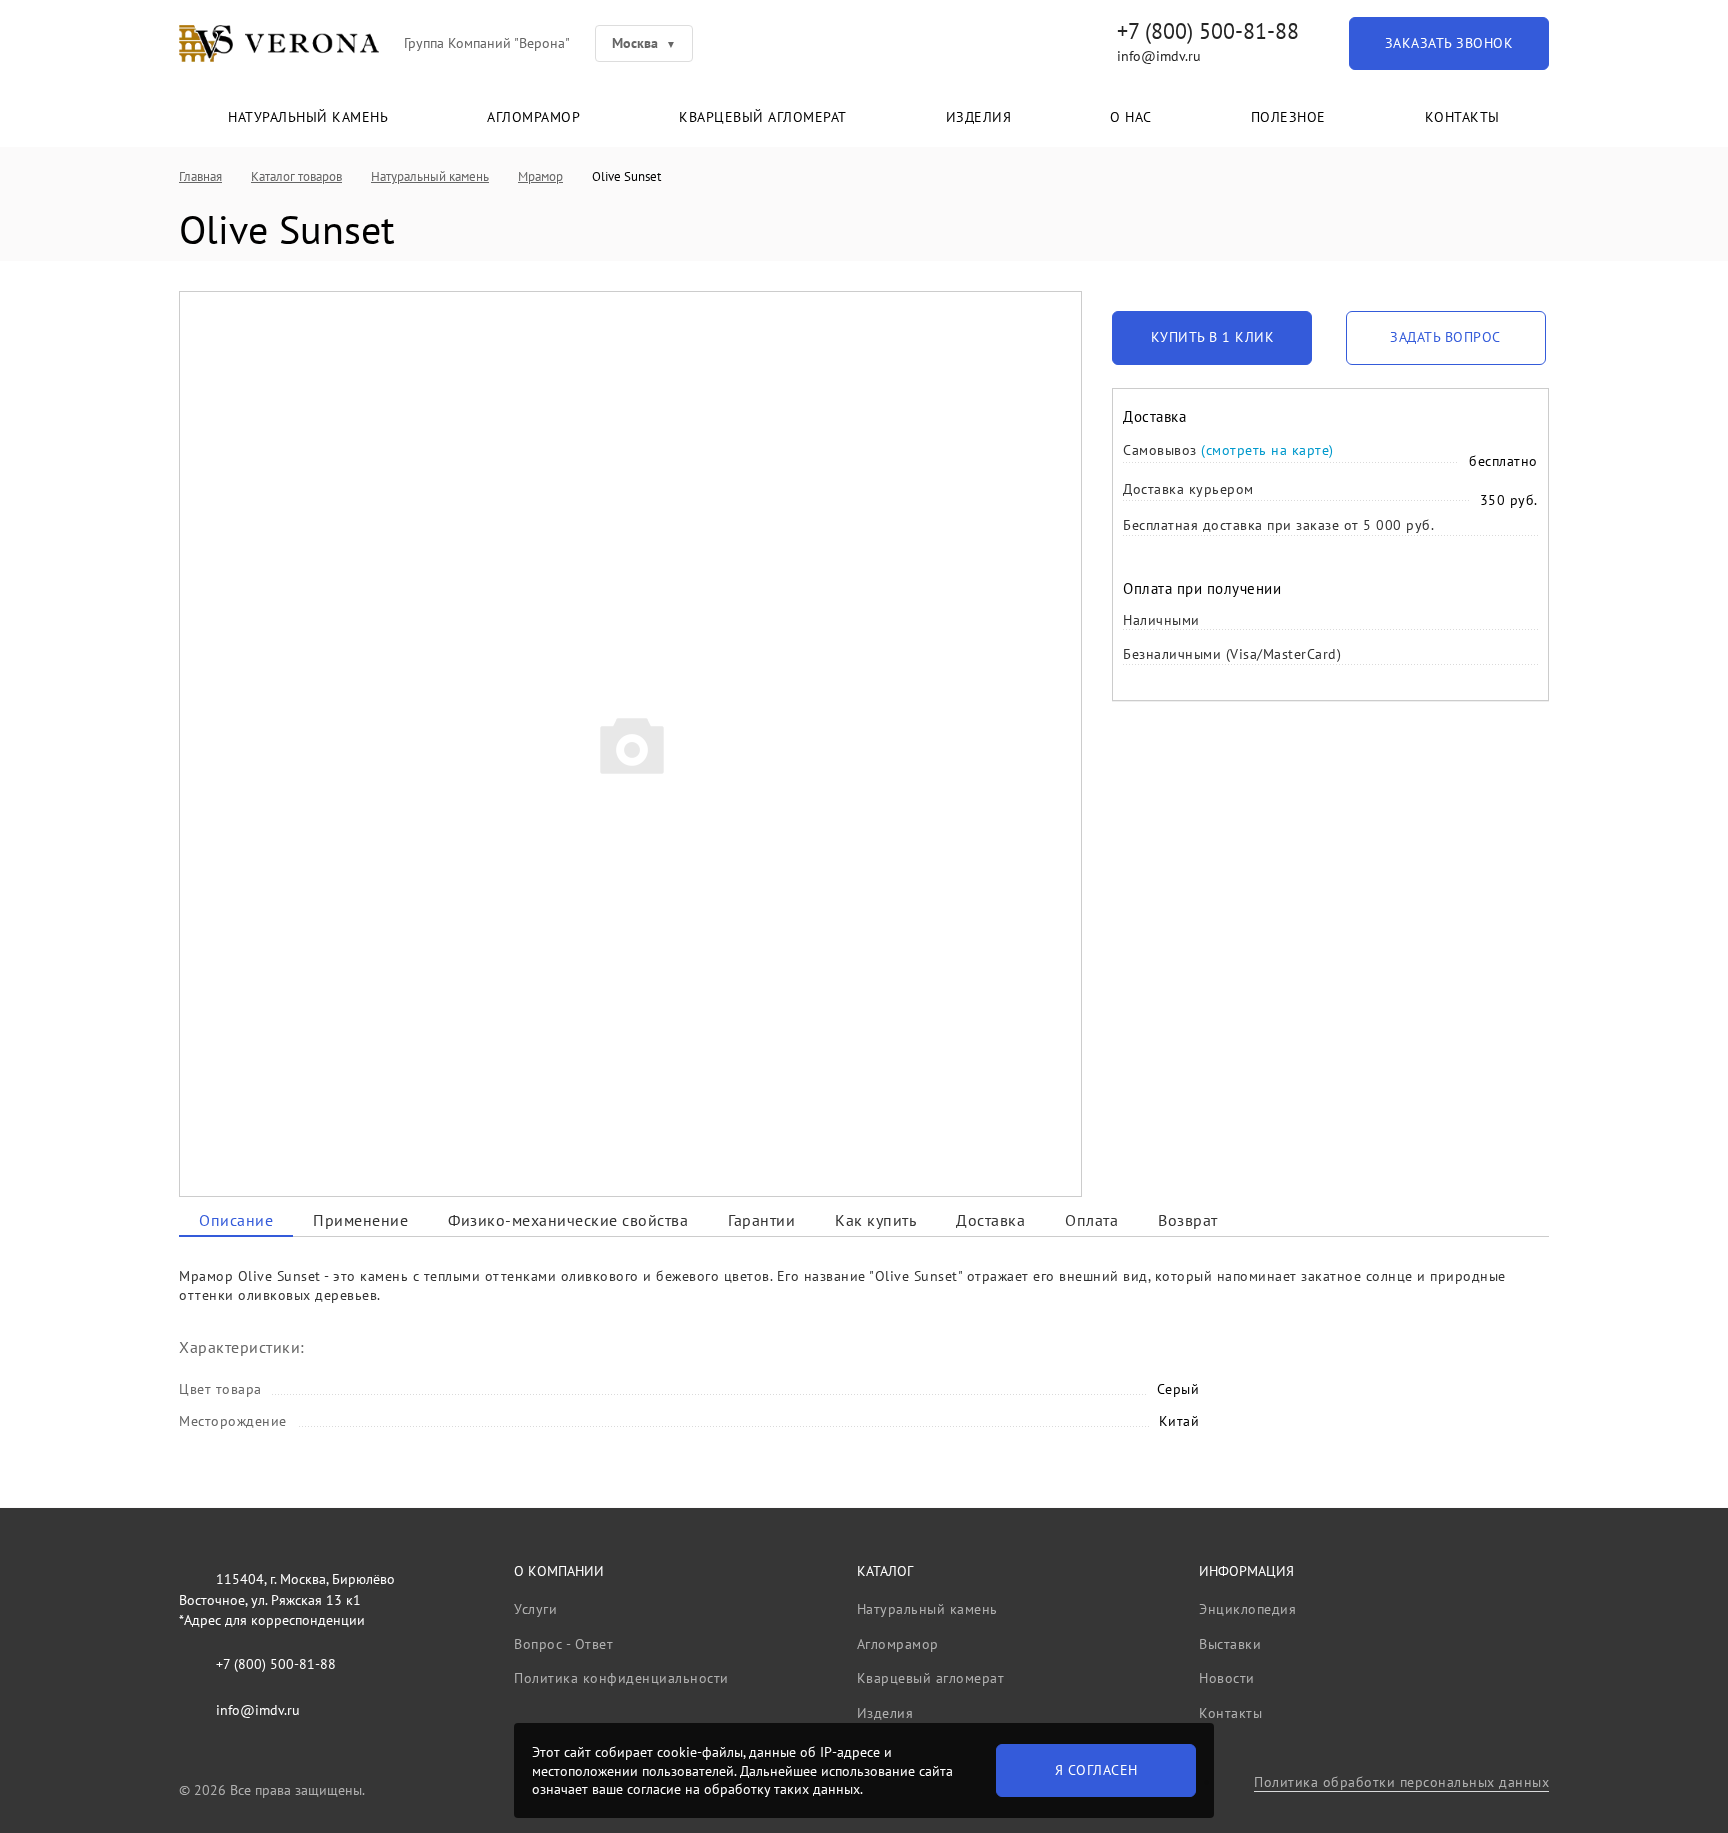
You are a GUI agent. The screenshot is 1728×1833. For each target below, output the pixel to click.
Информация (1246, 1571)
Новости (1227, 1678)
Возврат (1188, 1220)
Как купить (875, 1220)
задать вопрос (1445, 337)
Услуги (535, 1609)
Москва (635, 43)
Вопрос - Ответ (563, 1644)
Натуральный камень (308, 117)
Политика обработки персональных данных (1401, 1782)
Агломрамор (533, 117)
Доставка (990, 1220)
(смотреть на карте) (1267, 450)
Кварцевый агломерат (763, 117)
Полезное (1288, 117)
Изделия (979, 117)
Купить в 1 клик (1213, 337)
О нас (1131, 117)
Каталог (885, 1571)
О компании (559, 1571)
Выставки (1230, 1644)
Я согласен (1096, 1770)
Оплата (1091, 1220)
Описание (236, 1220)
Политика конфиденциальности (621, 1678)
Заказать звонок (1449, 43)
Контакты (1462, 117)
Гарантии (761, 1220)
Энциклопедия (1247, 1609)
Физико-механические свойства (568, 1220)
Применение (360, 1220)
